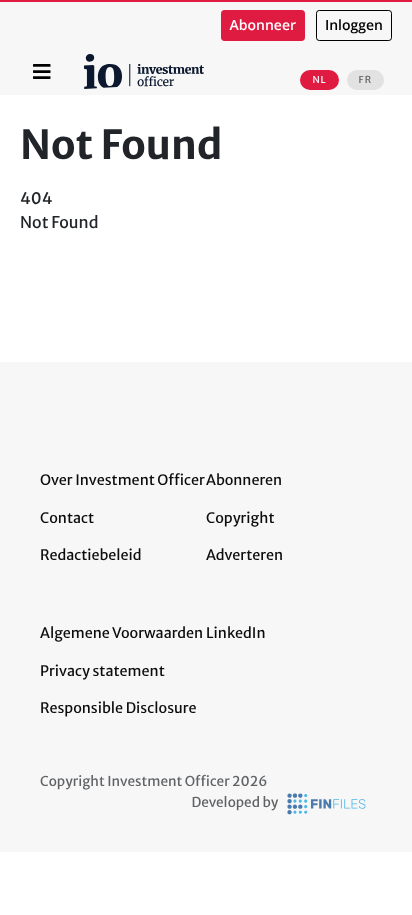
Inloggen (354, 25)
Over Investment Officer (122, 480)
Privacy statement (102, 671)
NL (319, 80)
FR (365, 80)
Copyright (240, 518)
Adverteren (244, 555)
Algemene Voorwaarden (121, 633)
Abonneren (244, 480)
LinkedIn (236, 633)
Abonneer (263, 25)
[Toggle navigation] (42, 72)
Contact (67, 518)
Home (87, 61)
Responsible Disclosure (118, 708)
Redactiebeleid (91, 555)
